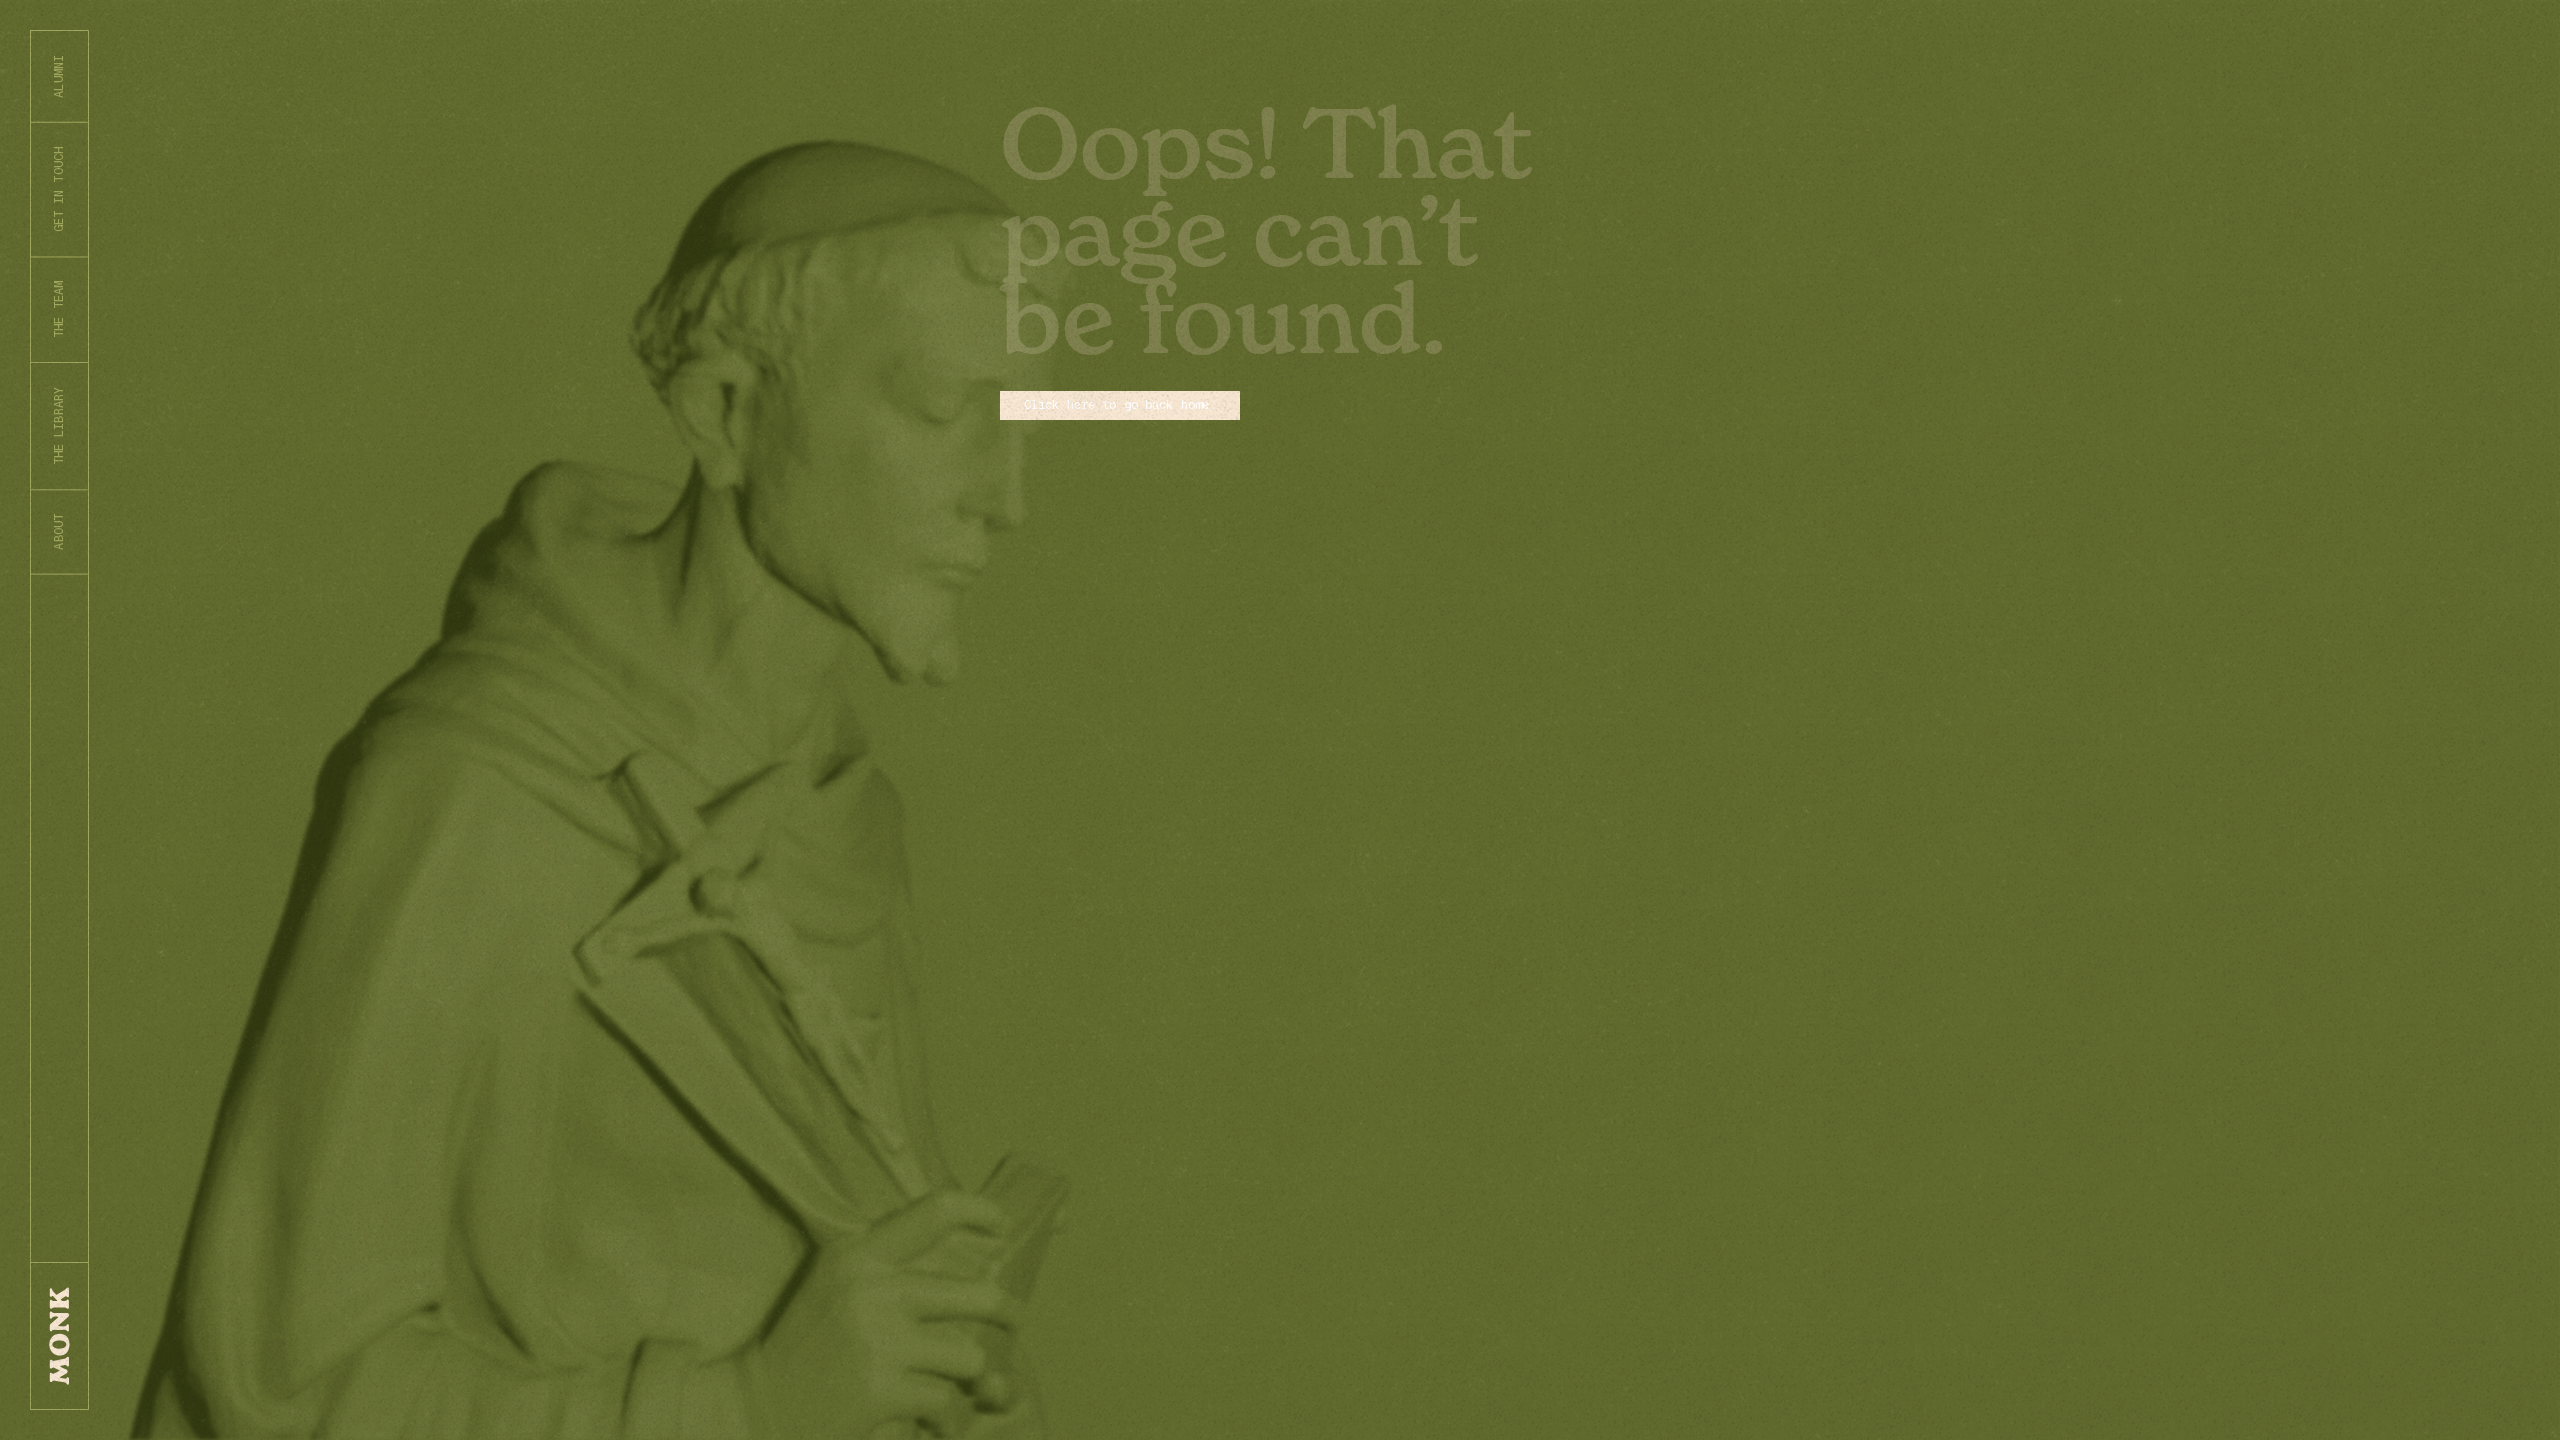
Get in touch (59, 189)
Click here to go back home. (1120, 405)
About (59, 532)
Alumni (59, 76)
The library (59, 426)
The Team (59, 309)
